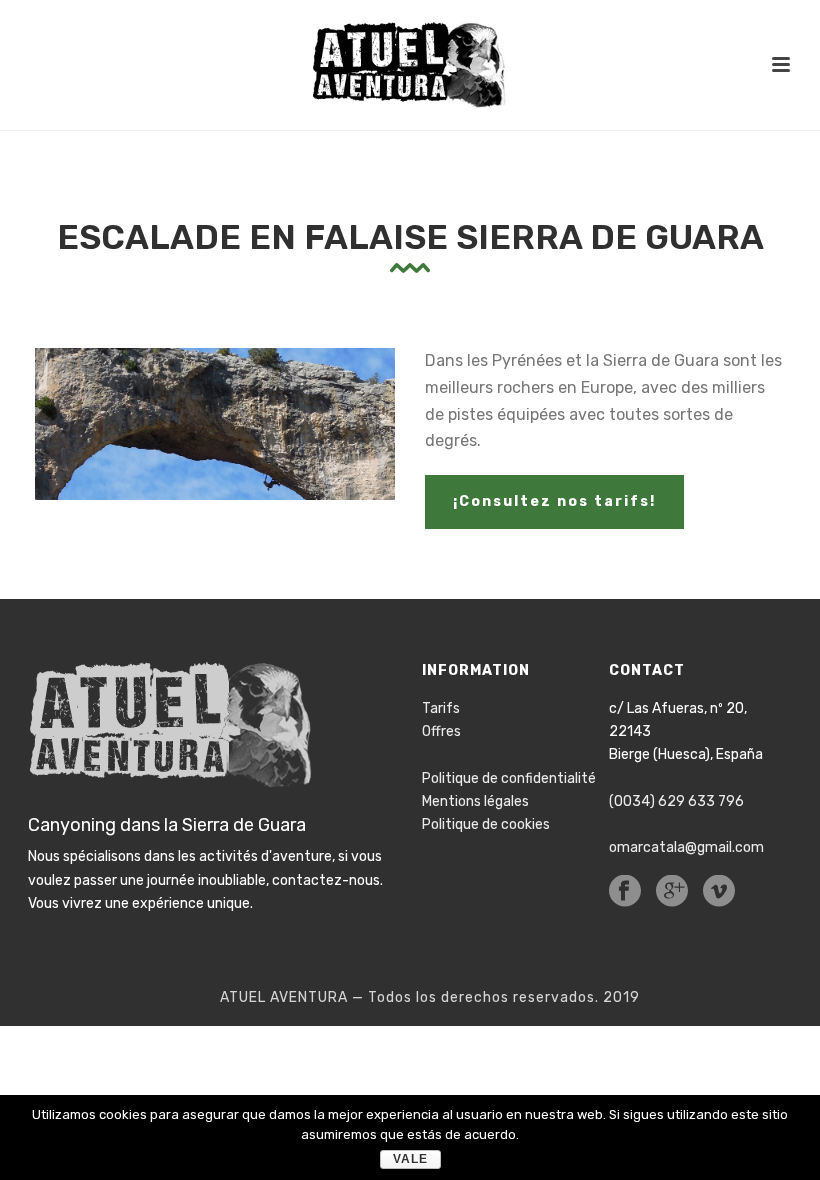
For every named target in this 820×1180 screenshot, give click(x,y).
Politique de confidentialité (509, 778)
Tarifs (441, 708)
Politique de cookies (486, 824)
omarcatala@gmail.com (686, 847)
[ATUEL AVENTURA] (410, 65)
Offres (441, 731)
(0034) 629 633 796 (676, 801)
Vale (410, 1159)
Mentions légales (475, 801)
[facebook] (625, 892)
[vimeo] (719, 892)
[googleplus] (672, 892)
